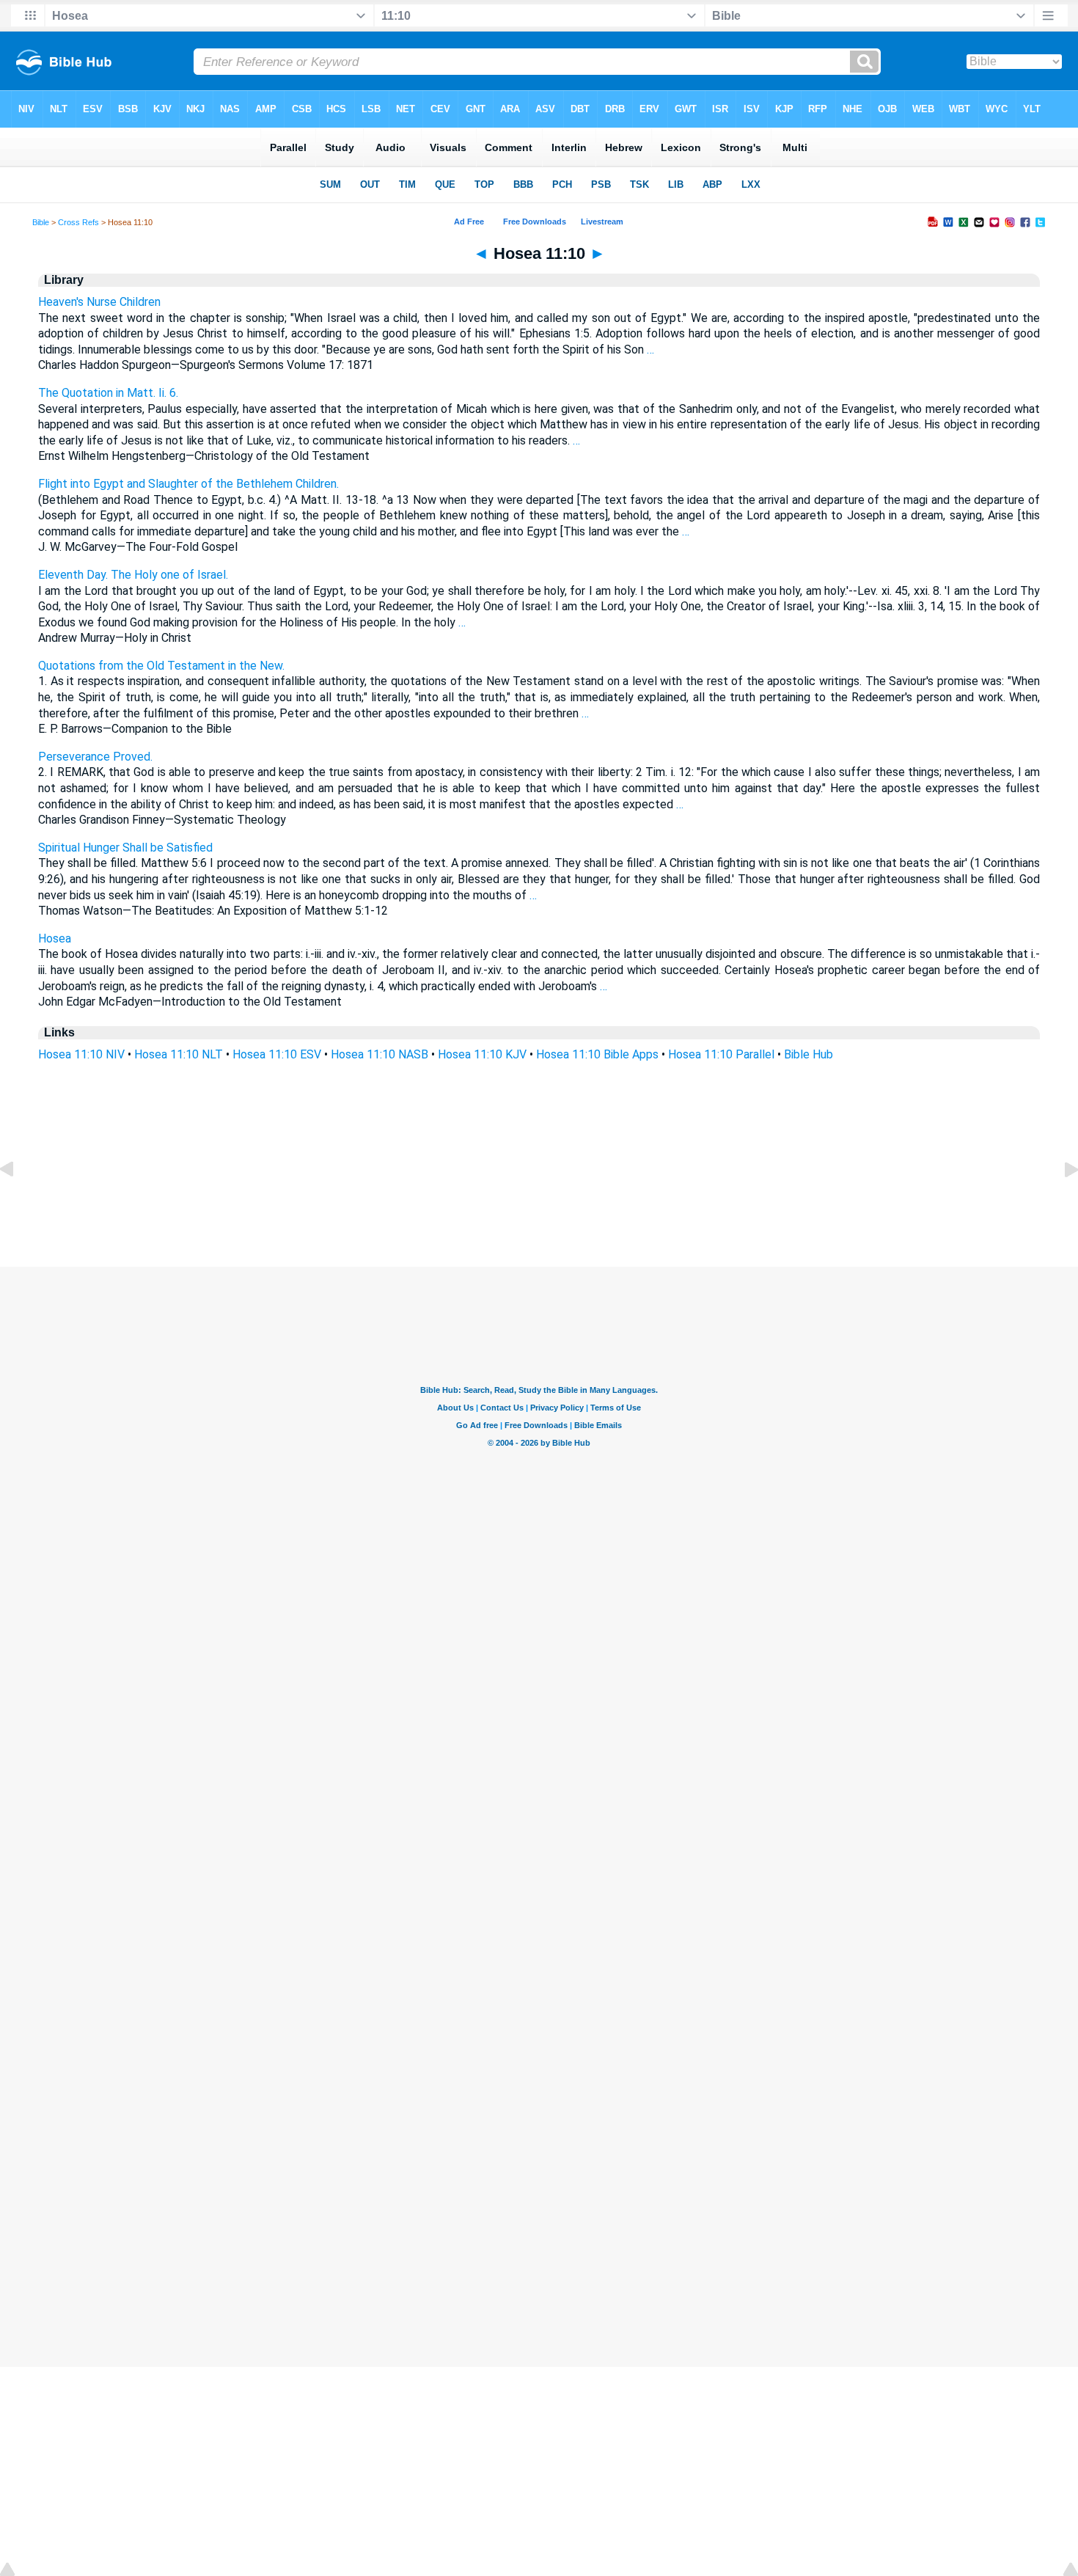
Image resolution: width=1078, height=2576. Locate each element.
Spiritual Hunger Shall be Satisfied (125, 848)
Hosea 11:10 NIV (81, 1054)
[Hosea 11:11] (1060, 1203)
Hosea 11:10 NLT (179, 1054)
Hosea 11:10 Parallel (721, 1054)
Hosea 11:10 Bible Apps (597, 1054)
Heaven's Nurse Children (99, 302)
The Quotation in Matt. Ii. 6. (108, 393)
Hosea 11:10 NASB (379, 1054)
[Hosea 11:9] (18, 1203)
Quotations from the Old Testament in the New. (161, 666)
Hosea (55, 938)
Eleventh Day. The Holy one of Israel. (133, 575)
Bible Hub (808, 1054)
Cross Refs (78, 222)
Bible (41, 222)
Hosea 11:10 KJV (482, 1054)
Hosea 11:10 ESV (277, 1054)
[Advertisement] (539, 1178)
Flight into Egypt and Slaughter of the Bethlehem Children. (188, 484)
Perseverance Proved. (95, 757)
